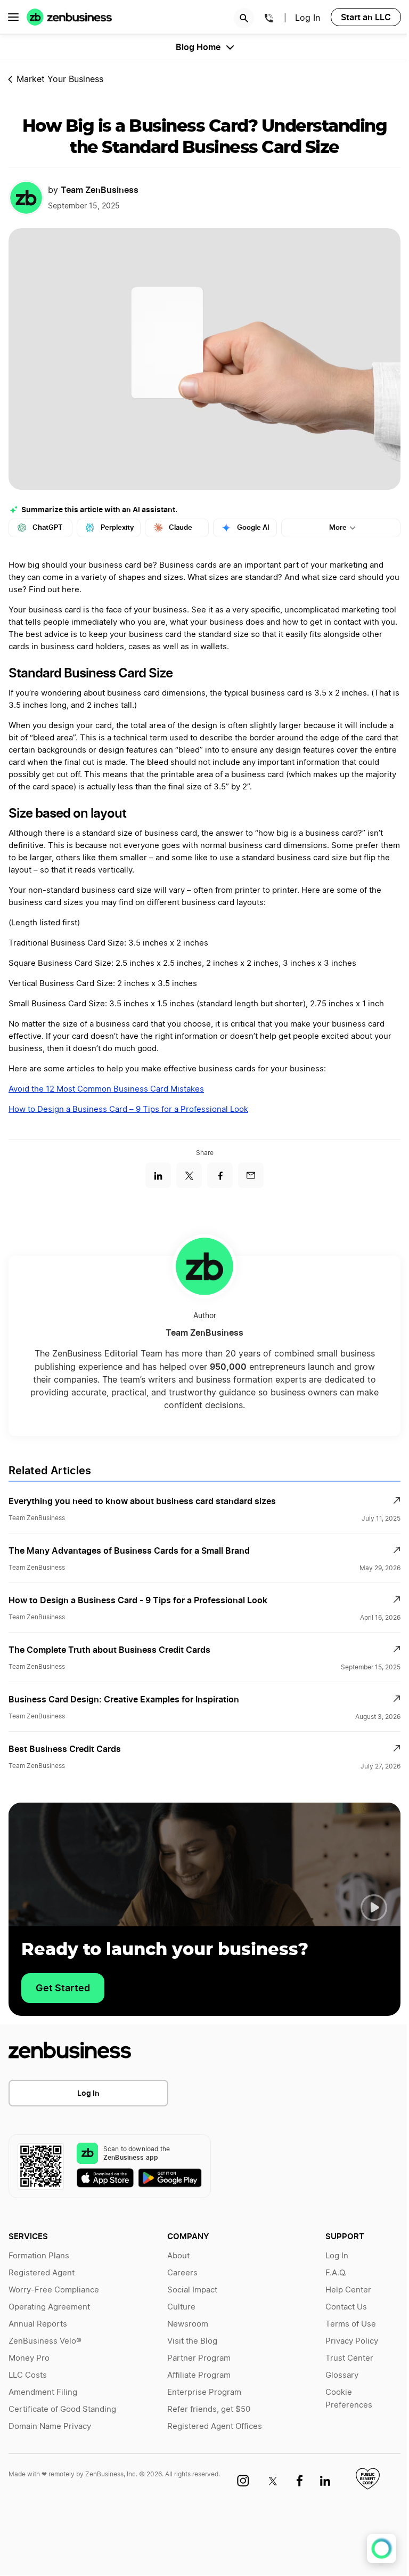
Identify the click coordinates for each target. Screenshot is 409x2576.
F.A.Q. (336, 2273)
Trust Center (349, 2358)
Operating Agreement (49, 2307)
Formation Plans (39, 2256)
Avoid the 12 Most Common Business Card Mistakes (106, 1089)
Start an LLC (366, 17)
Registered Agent (42, 2273)
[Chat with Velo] (382, 2549)
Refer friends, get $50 (209, 2409)
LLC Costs (28, 2375)
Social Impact (192, 2290)
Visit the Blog (192, 2341)
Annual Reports (38, 2324)
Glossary (342, 2375)
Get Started (63, 1988)
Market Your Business (60, 79)
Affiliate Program (199, 2375)
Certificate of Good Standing (62, 2409)
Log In (88, 2093)
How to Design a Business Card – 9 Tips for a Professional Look (128, 1109)
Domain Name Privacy (50, 2426)
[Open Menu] (13, 17)
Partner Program (199, 2358)
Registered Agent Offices (215, 2426)
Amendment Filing (43, 2392)
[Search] (244, 18)
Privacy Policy (352, 2341)
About (178, 2256)
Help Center (348, 2290)
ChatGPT (48, 527)
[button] (374, 1908)
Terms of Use (351, 2324)
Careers (182, 2273)
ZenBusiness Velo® (45, 2341)
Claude (181, 527)
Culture (181, 2307)
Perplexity (117, 527)
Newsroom (188, 2324)
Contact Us (346, 2307)
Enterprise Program (204, 2392)
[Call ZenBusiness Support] (269, 20)
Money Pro (29, 2358)
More (338, 527)
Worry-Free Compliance (54, 2290)
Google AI (253, 527)
